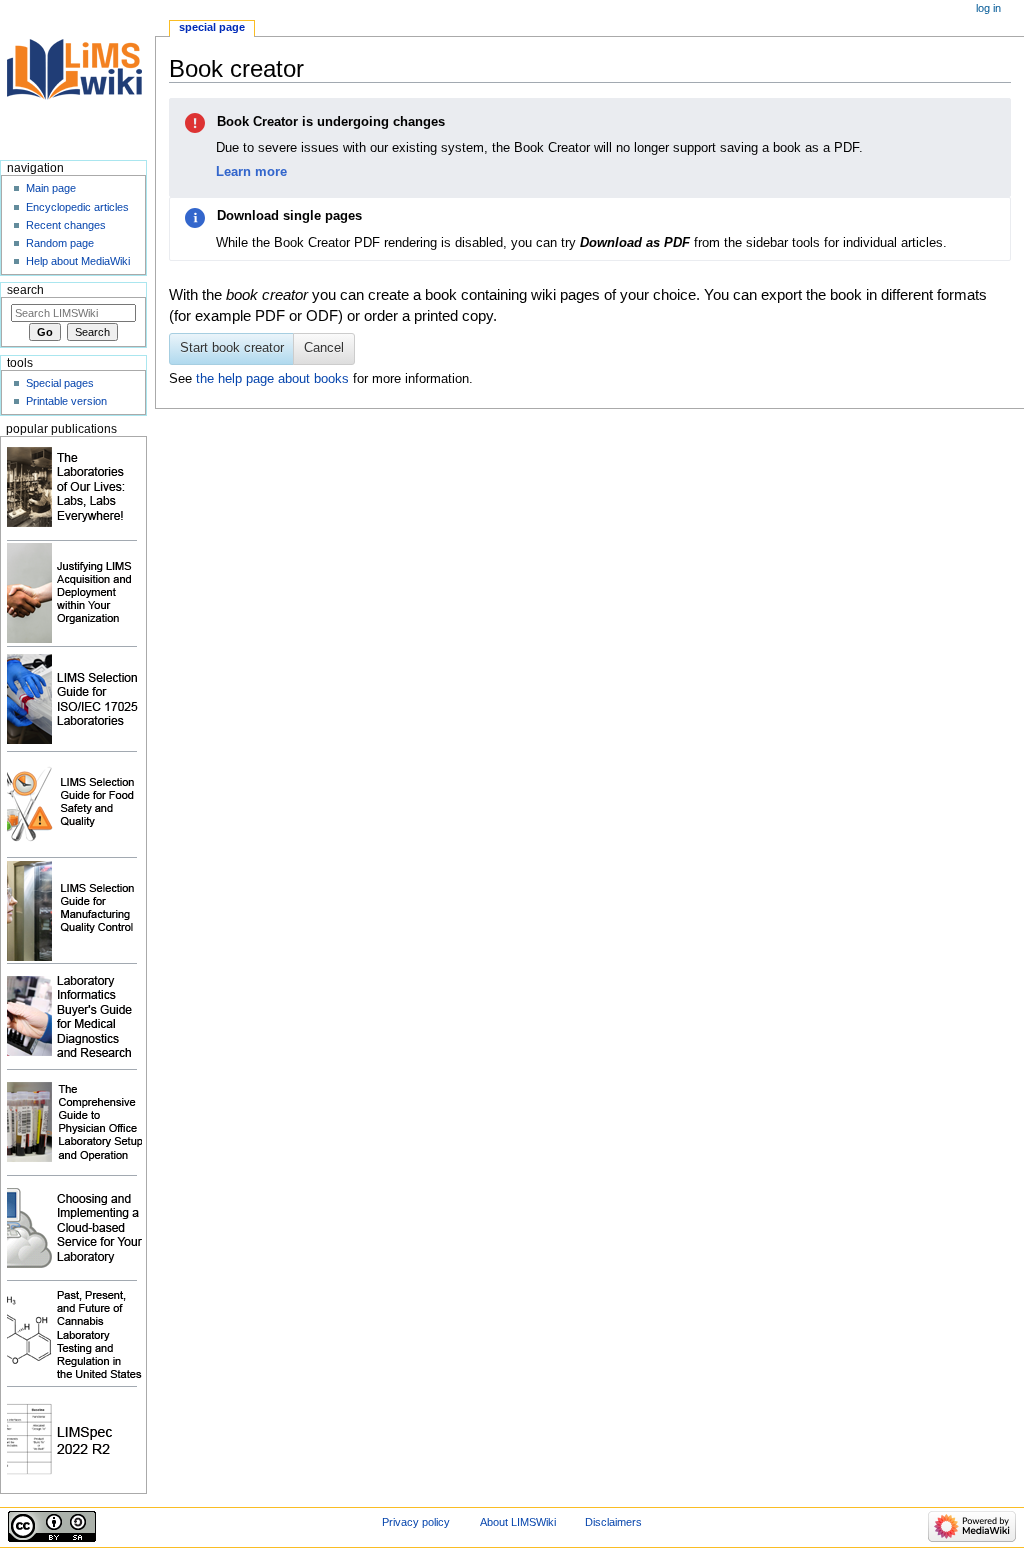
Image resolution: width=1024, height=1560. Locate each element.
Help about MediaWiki (78, 261)
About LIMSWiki (518, 1522)
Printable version (66, 401)
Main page (51, 188)
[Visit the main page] (77, 77)
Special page (212, 27)
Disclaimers (613, 1522)
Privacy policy (416, 1522)
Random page (60, 243)
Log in (988, 8)
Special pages (60, 383)
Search (25, 290)
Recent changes (66, 225)
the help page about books (272, 379)
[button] (324, 349)
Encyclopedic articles (77, 207)
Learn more (251, 171)
